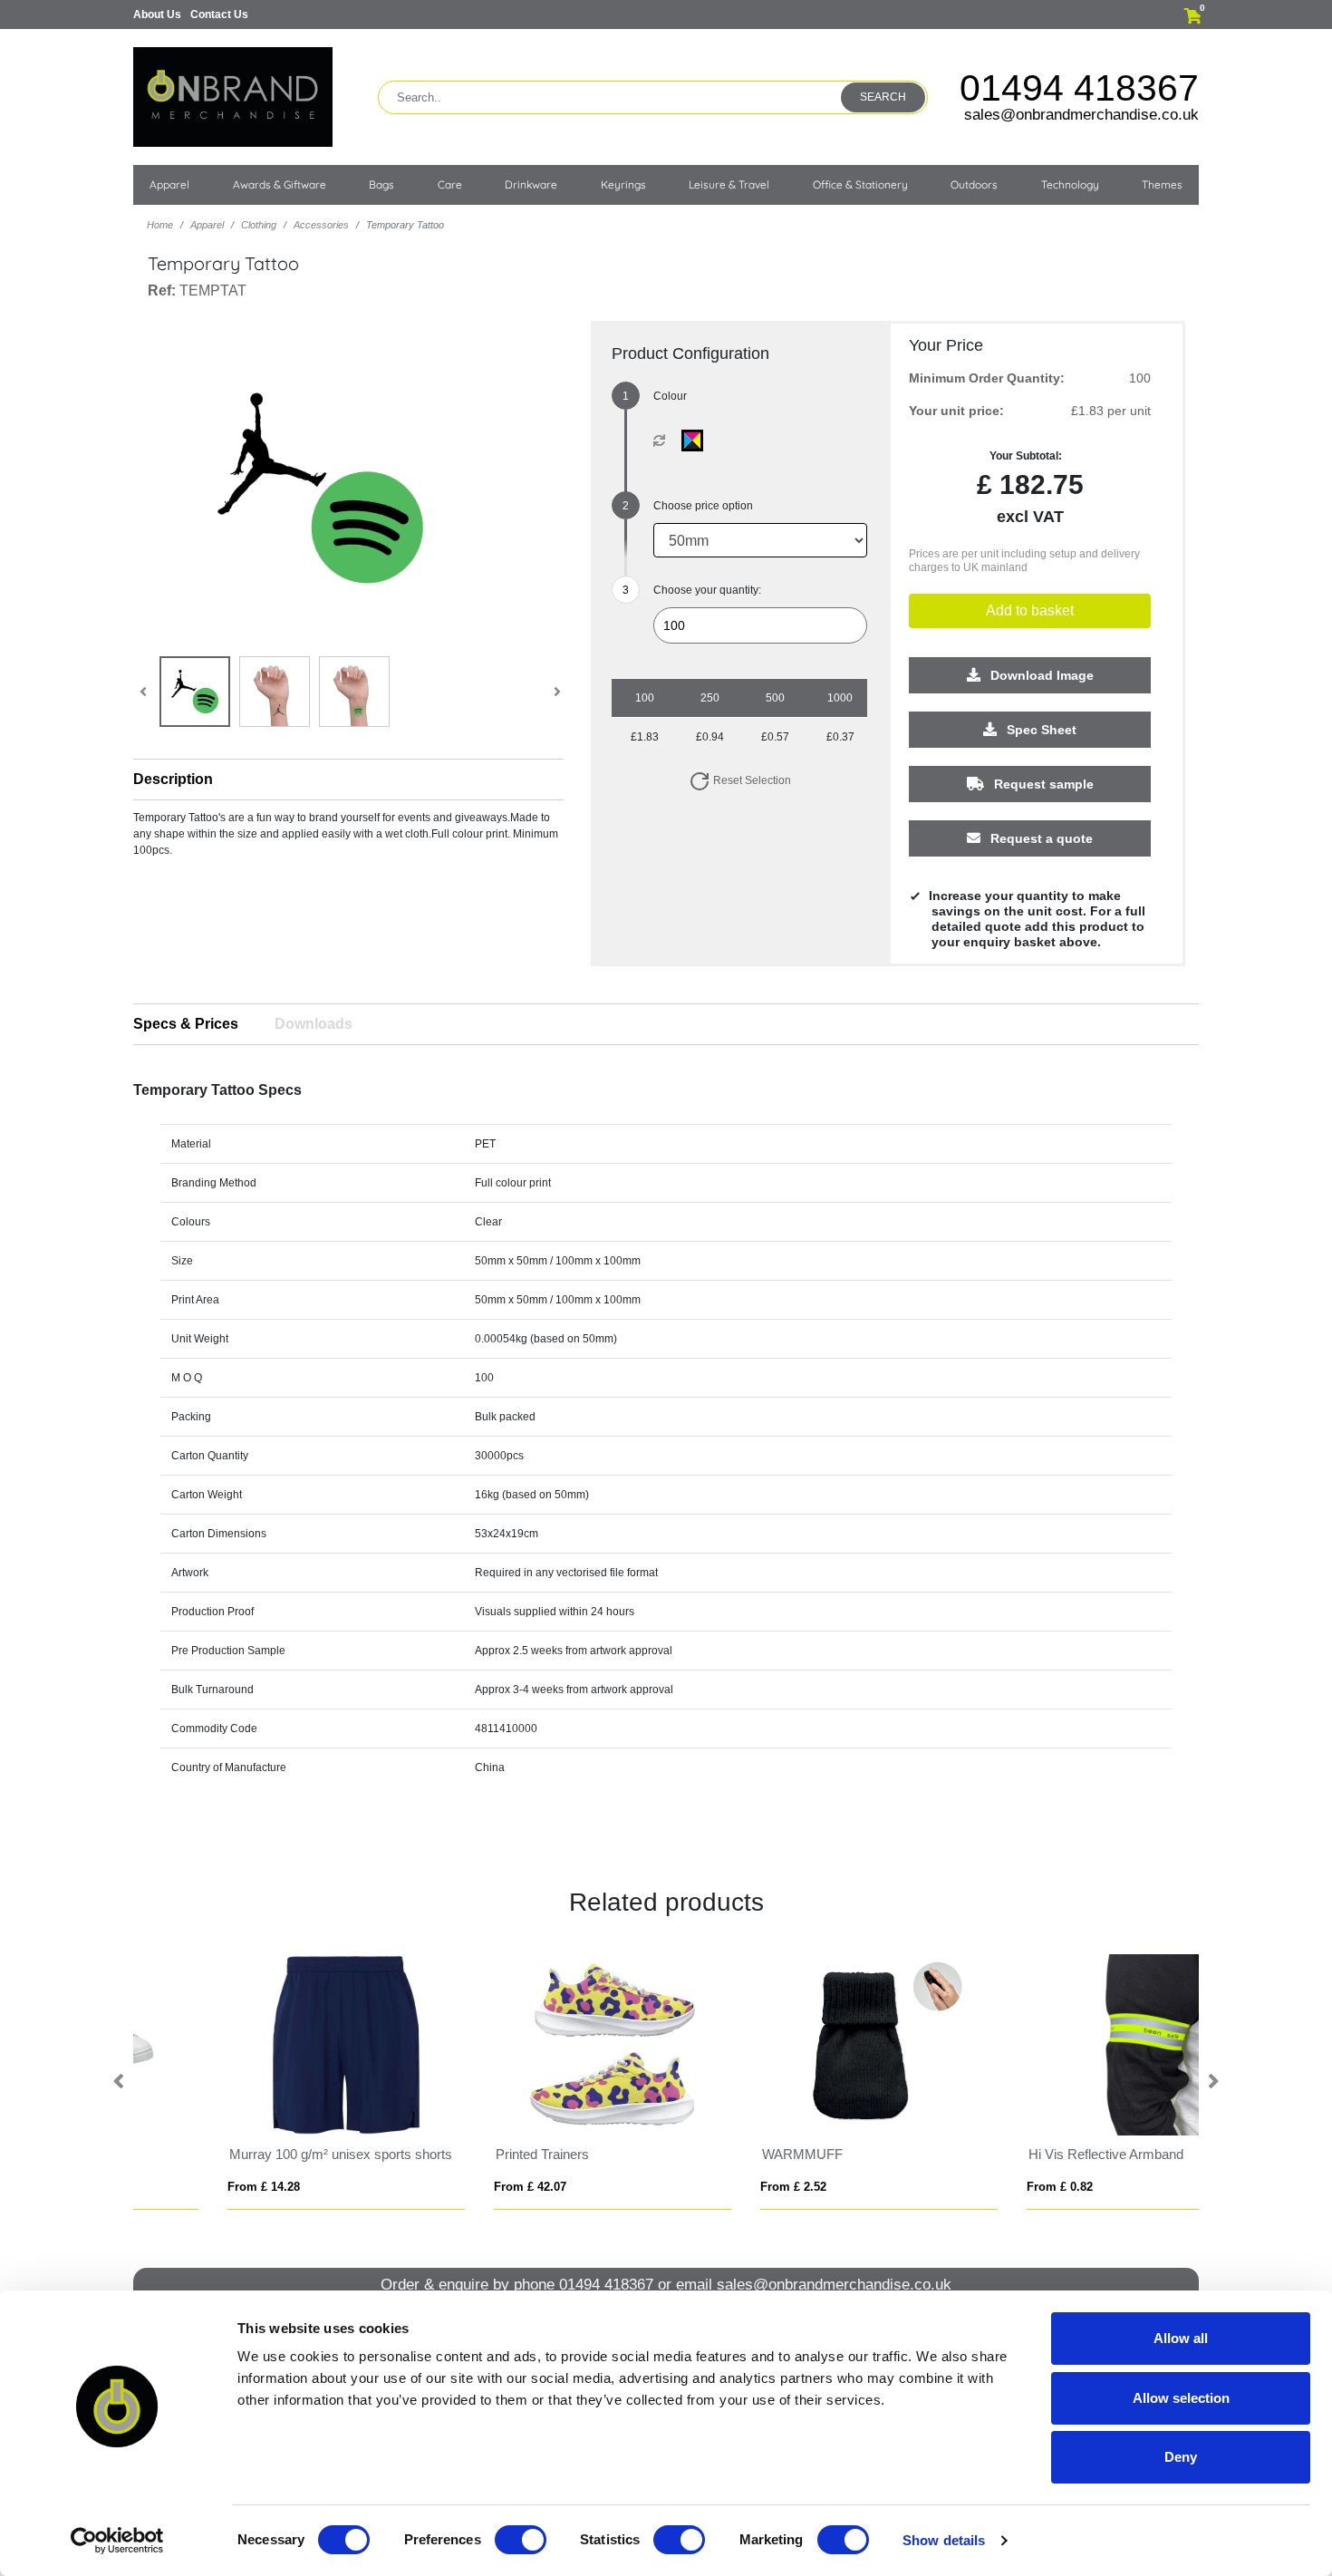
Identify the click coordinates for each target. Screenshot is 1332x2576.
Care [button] (450, 184)
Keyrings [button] (623, 184)
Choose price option (703, 506)
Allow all (1181, 2338)
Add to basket (1030, 610)
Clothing (259, 225)
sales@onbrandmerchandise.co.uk (1081, 115)
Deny (1181, 2457)
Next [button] (1212, 2082)
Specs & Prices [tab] (186, 1024)
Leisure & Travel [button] (729, 184)
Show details (944, 2540)
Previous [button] (120, 2082)
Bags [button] (381, 184)
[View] (195, 692)
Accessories (321, 225)
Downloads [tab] (314, 1024)
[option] (266, 2082)
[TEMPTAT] (696, 441)
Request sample (1042, 784)
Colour (670, 396)
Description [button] (173, 779)
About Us (157, 15)
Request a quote (1040, 838)
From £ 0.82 (447, 2187)
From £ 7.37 (714, 2187)
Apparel (207, 225)
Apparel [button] (169, 184)
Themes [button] (1162, 184)
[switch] (521, 2540)
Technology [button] (1070, 184)
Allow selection (1181, 2398)
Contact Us (219, 15)
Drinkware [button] (531, 184)
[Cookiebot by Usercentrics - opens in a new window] (117, 2541)
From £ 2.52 (181, 2187)
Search (883, 97)
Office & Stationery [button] (860, 184)
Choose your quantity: (707, 590)
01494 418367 (1079, 88)
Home (160, 225)
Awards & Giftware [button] (280, 184)
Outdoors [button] (974, 184)
